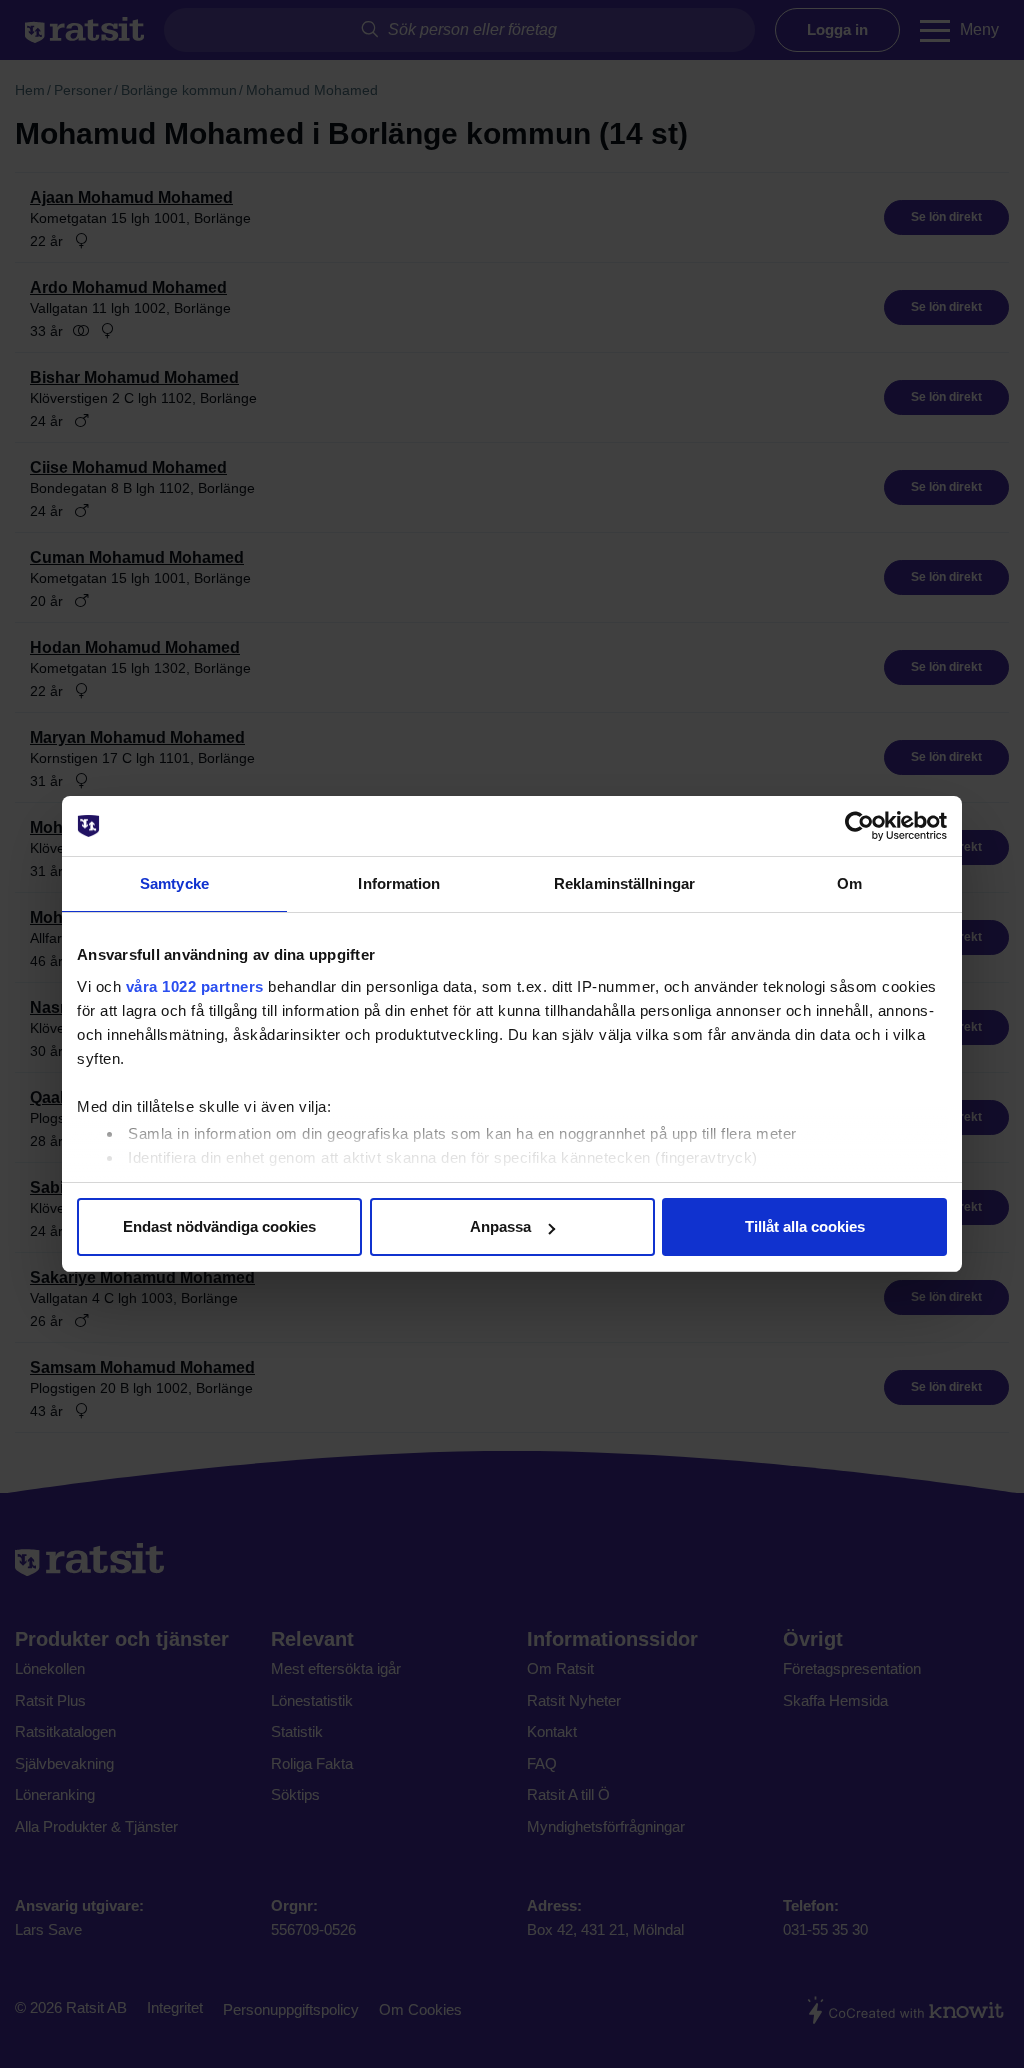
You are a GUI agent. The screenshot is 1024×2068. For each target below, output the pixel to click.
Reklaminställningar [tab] (624, 883)
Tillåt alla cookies (805, 1226)
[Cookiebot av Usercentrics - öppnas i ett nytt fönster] (859, 826)
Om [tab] (849, 883)
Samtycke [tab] (174, 883)
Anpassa (500, 1226)
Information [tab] (399, 883)
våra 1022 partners (195, 986)
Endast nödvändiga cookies (219, 1226)
